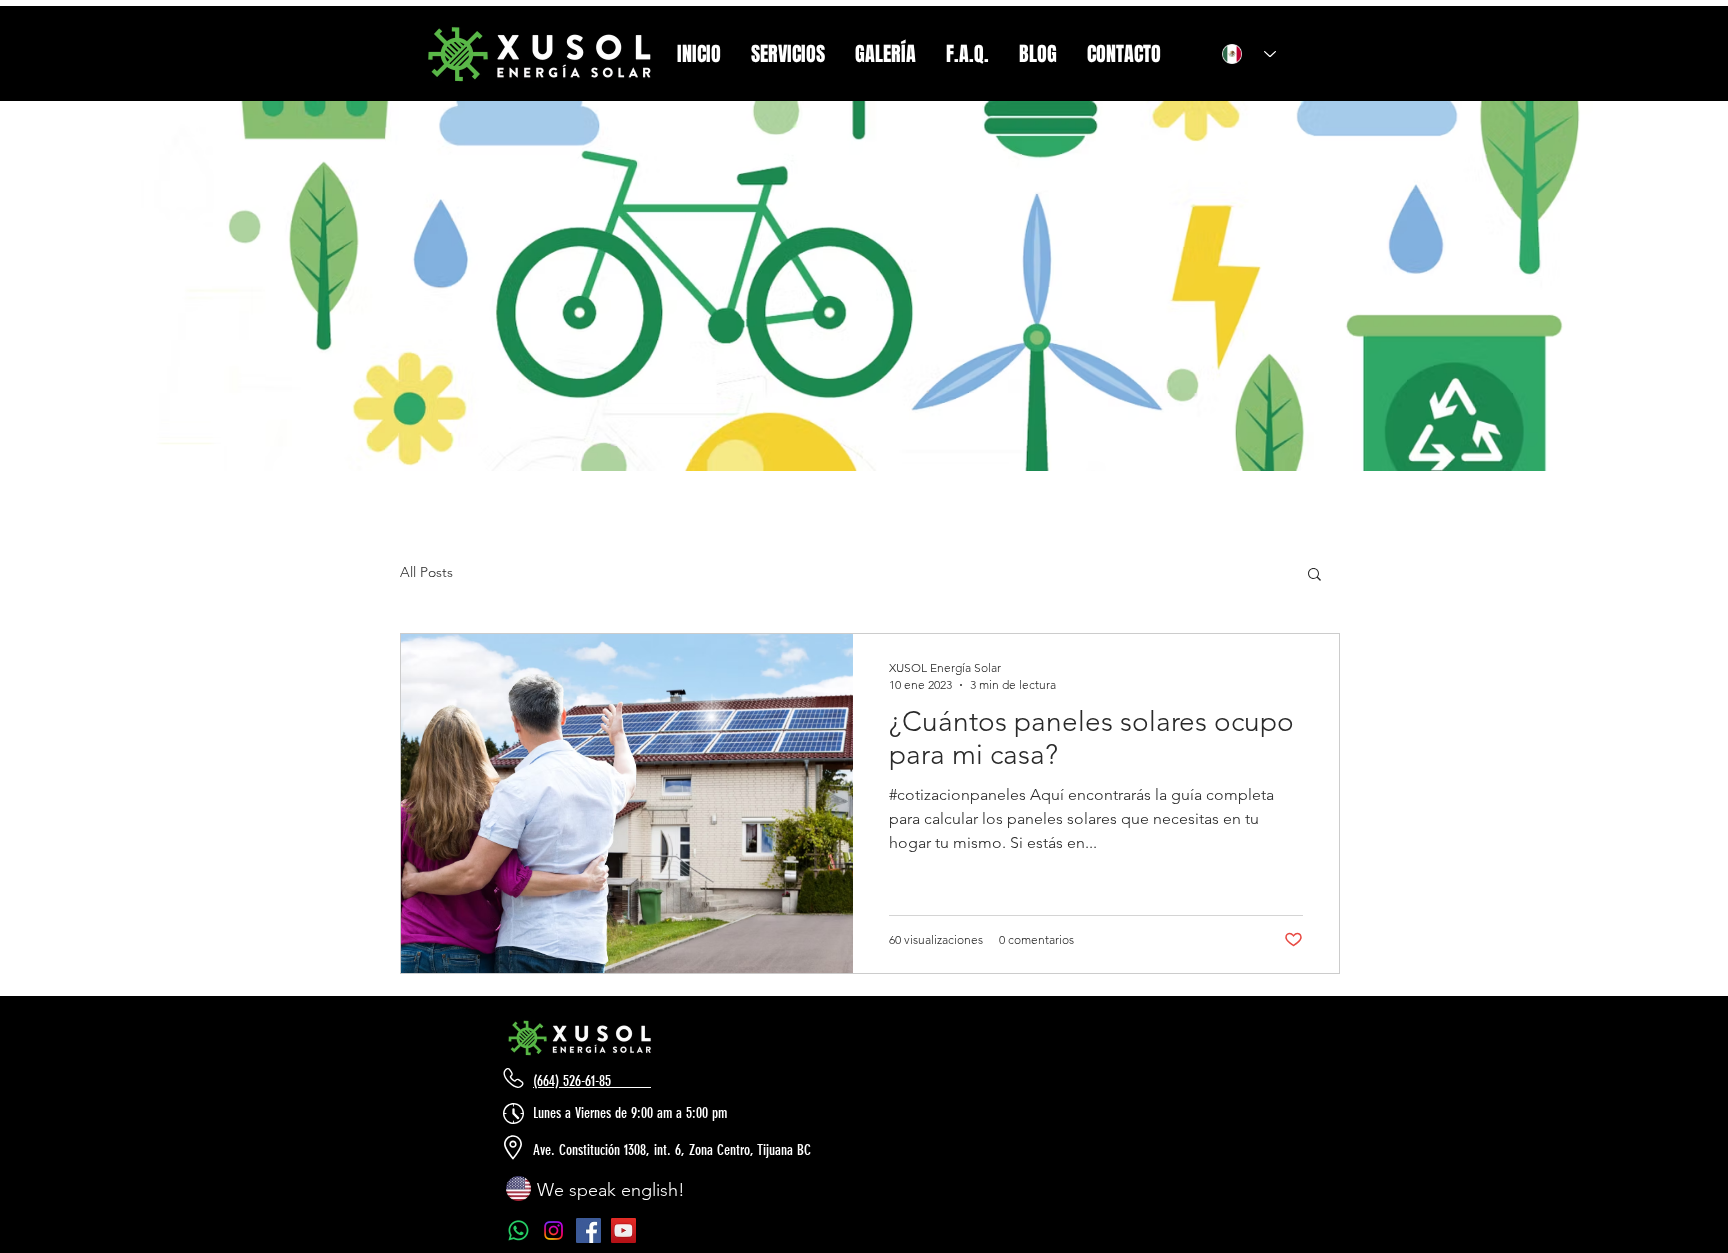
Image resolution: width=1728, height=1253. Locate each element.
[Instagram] (553, 1230)
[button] (1314, 575)
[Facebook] (588, 1230)
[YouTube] (623, 1230)
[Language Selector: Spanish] (1241, 54)
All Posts (426, 572)
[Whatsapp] (518, 1230)
